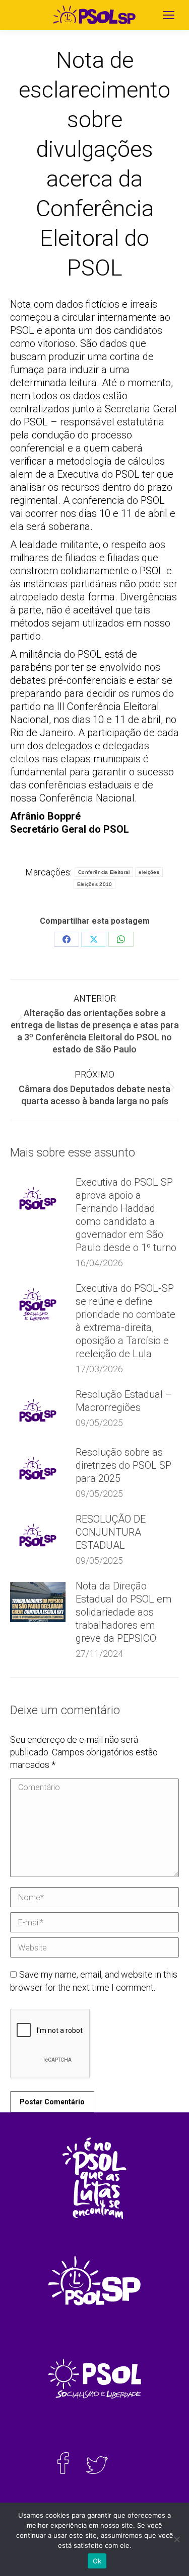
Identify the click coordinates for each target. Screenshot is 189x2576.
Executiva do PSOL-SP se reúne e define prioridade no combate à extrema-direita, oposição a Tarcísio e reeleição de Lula (125, 1321)
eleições (149, 872)
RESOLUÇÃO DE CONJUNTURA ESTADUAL (111, 1532)
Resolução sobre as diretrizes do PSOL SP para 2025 (123, 1465)
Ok (97, 2561)
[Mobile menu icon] (169, 15)
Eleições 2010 (95, 884)
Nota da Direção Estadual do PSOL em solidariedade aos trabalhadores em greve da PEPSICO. (123, 1612)
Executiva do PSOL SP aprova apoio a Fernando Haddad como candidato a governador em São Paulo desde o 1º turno (126, 1215)
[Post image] (38, 1198)
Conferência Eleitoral (104, 872)
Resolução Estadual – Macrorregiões (124, 1401)
